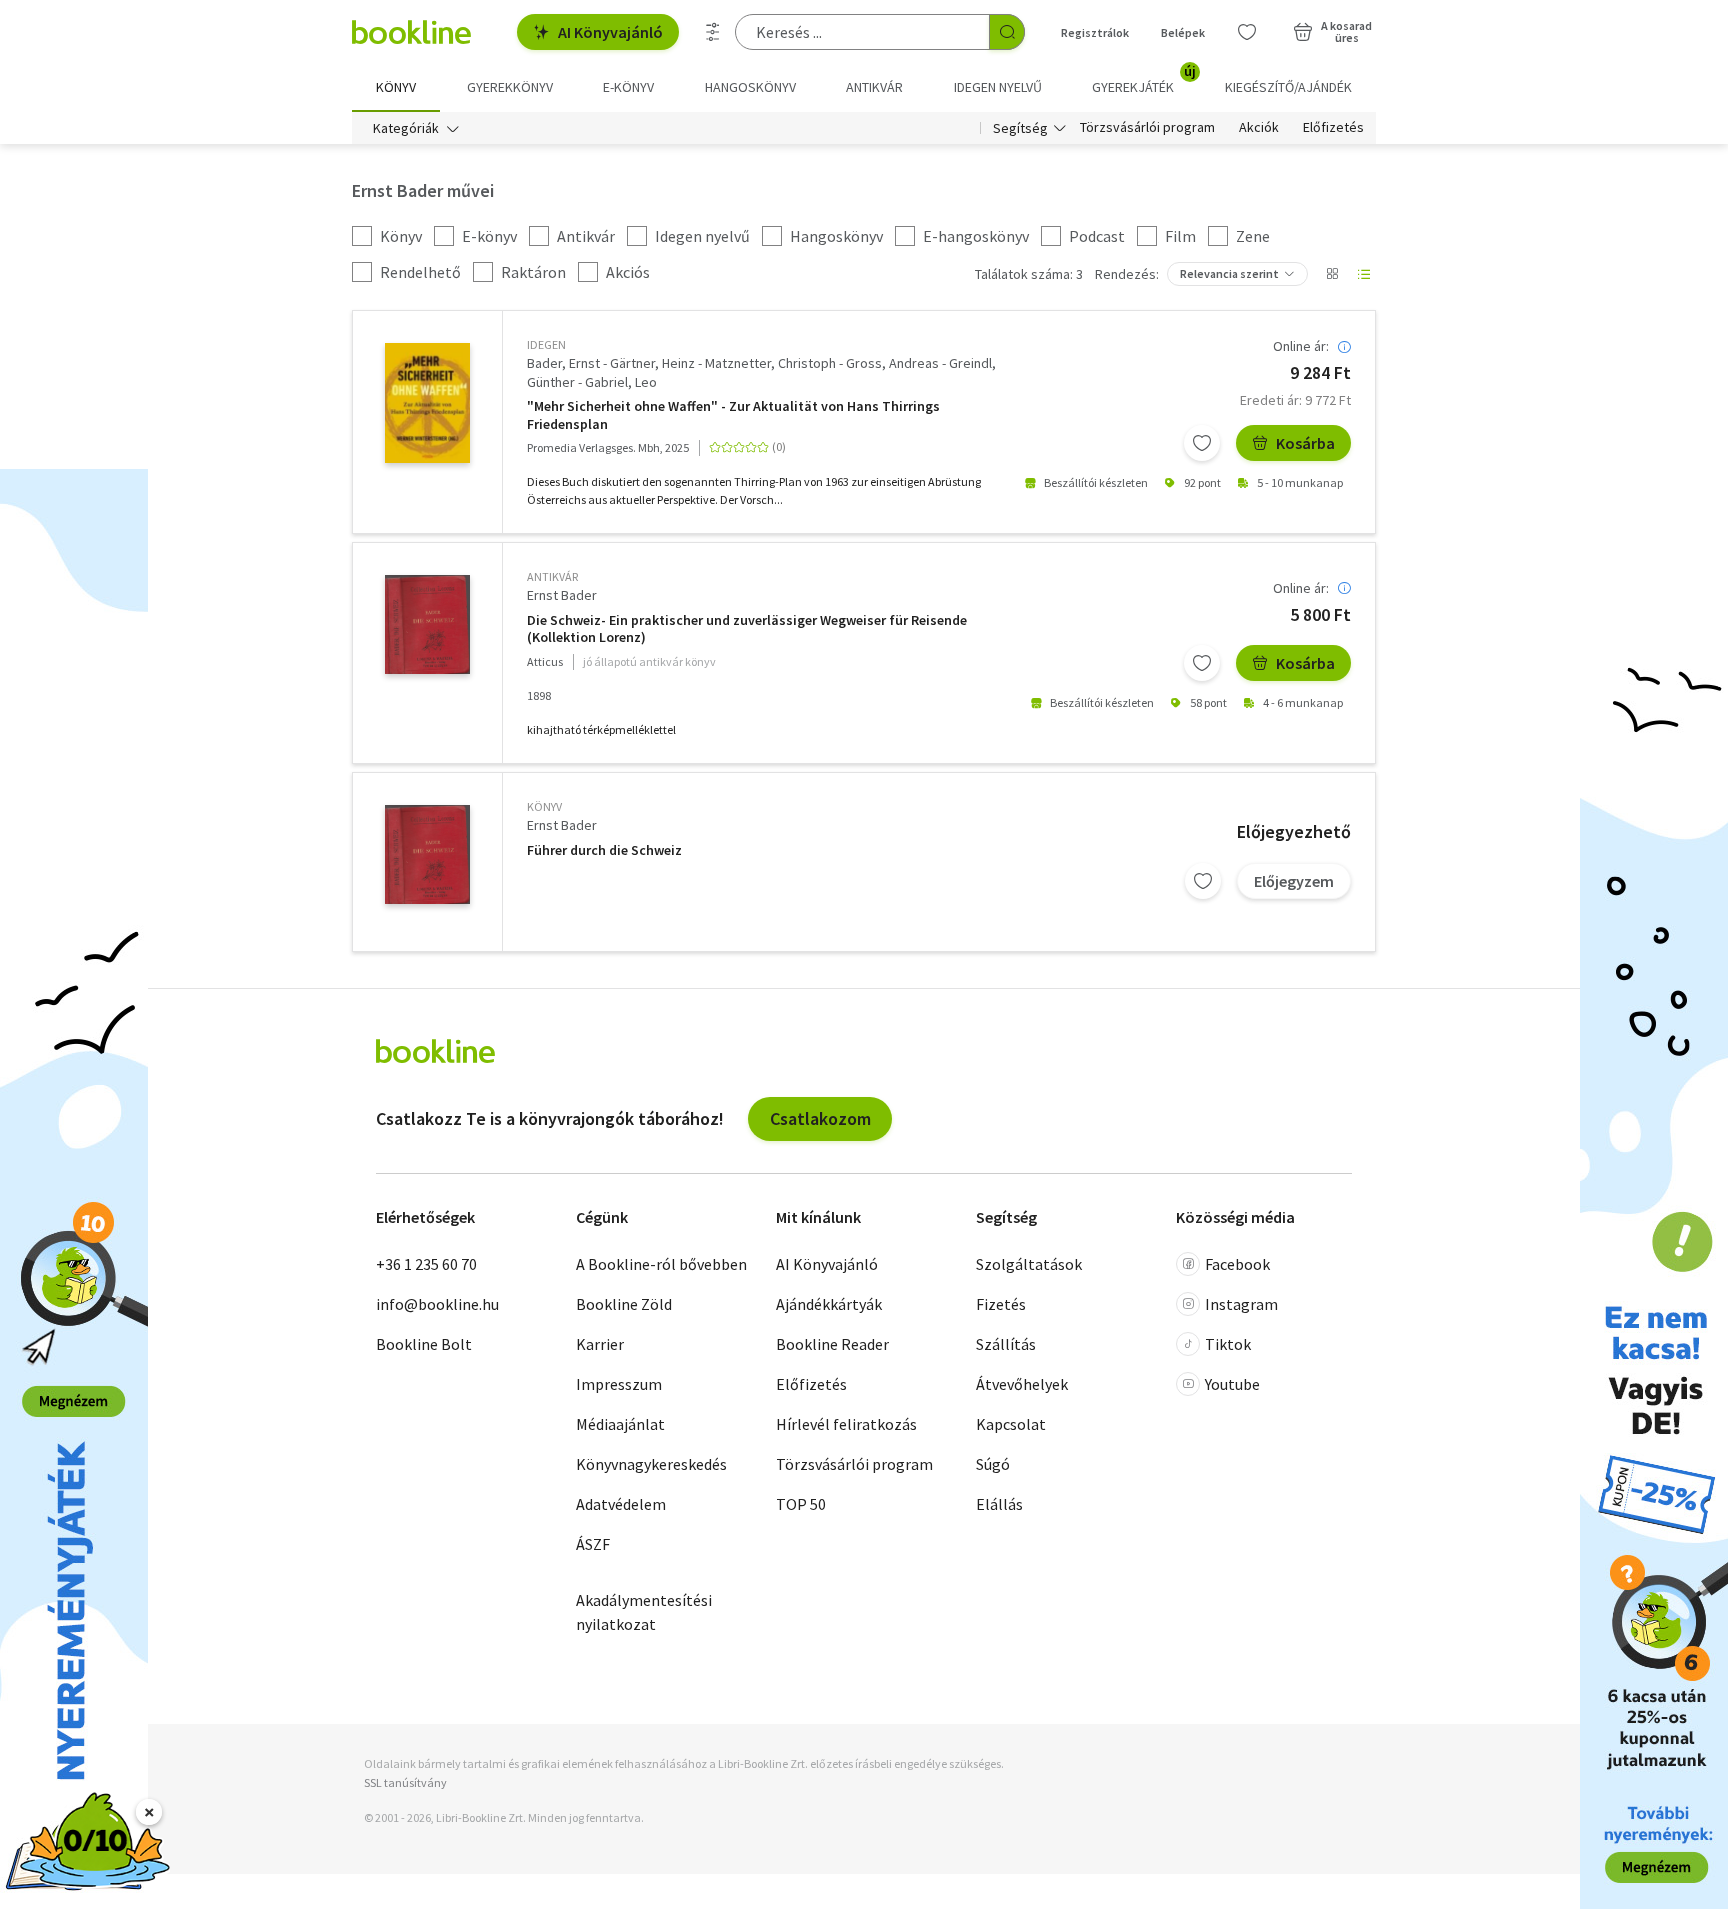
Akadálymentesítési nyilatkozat (644, 1612)
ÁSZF (593, 1544)
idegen (546, 344)
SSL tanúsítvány (405, 1782)
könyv (544, 806)
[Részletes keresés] (713, 32)
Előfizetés (1333, 128)
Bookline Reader (832, 1344)
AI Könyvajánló (610, 32)
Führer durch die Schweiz (604, 850)
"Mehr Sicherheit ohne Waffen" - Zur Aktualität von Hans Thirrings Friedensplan (733, 415)
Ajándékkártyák (829, 1304)
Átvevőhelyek (1022, 1384)
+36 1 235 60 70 (426, 1264)
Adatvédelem (621, 1504)
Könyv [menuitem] (396, 87)
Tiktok (1228, 1344)
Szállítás (1006, 1344)
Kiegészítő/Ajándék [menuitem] (1288, 87)
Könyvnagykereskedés (651, 1464)
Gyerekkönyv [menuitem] (510, 87)
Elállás (999, 1504)
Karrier (600, 1344)
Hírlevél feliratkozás (846, 1424)
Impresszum (619, 1384)
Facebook (1237, 1264)
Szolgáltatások (1029, 1264)
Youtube (1232, 1384)
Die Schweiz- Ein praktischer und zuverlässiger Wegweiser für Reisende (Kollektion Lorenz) (747, 629)
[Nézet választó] (1332, 274)
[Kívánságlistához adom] (1202, 443)
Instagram (1241, 1304)
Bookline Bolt (424, 1344)
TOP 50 (801, 1504)
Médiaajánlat (620, 1424)
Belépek (1183, 32)
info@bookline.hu (437, 1304)
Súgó (993, 1464)
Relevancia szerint (1229, 273)
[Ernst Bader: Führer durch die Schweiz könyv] (427, 854)
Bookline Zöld (624, 1304)
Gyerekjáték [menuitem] (1144, 80)
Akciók (1259, 128)
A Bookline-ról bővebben (661, 1264)
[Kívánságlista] (1247, 32)
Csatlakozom (820, 1118)
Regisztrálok (1095, 32)
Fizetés (1001, 1304)
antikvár (552, 576)
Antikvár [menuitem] (874, 87)
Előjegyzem (1294, 881)
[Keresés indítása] (1007, 32)
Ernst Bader (562, 595)
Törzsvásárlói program (1147, 128)
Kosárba (1305, 443)
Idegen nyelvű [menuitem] (998, 87)
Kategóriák (406, 128)
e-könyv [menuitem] (628, 87)
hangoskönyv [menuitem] (750, 87)
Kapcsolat (1011, 1424)
